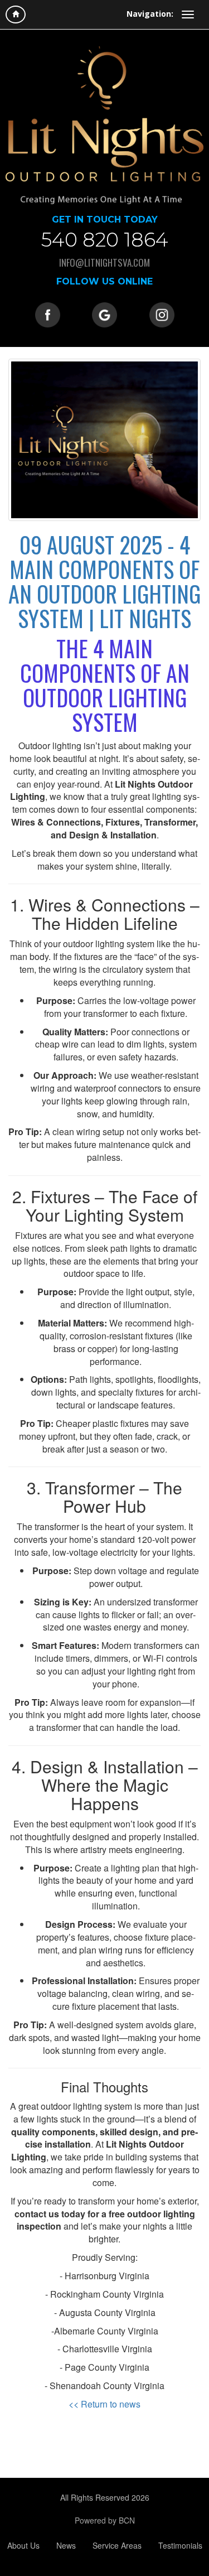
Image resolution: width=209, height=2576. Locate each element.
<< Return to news (104, 2404)
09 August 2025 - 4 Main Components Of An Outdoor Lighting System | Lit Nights (104, 581)
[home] (16, 15)
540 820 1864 (105, 240)
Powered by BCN (105, 2520)
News (66, 2545)
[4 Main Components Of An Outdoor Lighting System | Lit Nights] (104, 440)
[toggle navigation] (188, 15)
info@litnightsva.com (104, 262)
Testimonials (180, 2545)
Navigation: (150, 14)
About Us (23, 2545)
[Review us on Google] (104, 313)
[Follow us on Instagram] (162, 313)
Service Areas (117, 2545)
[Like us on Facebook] (48, 313)
